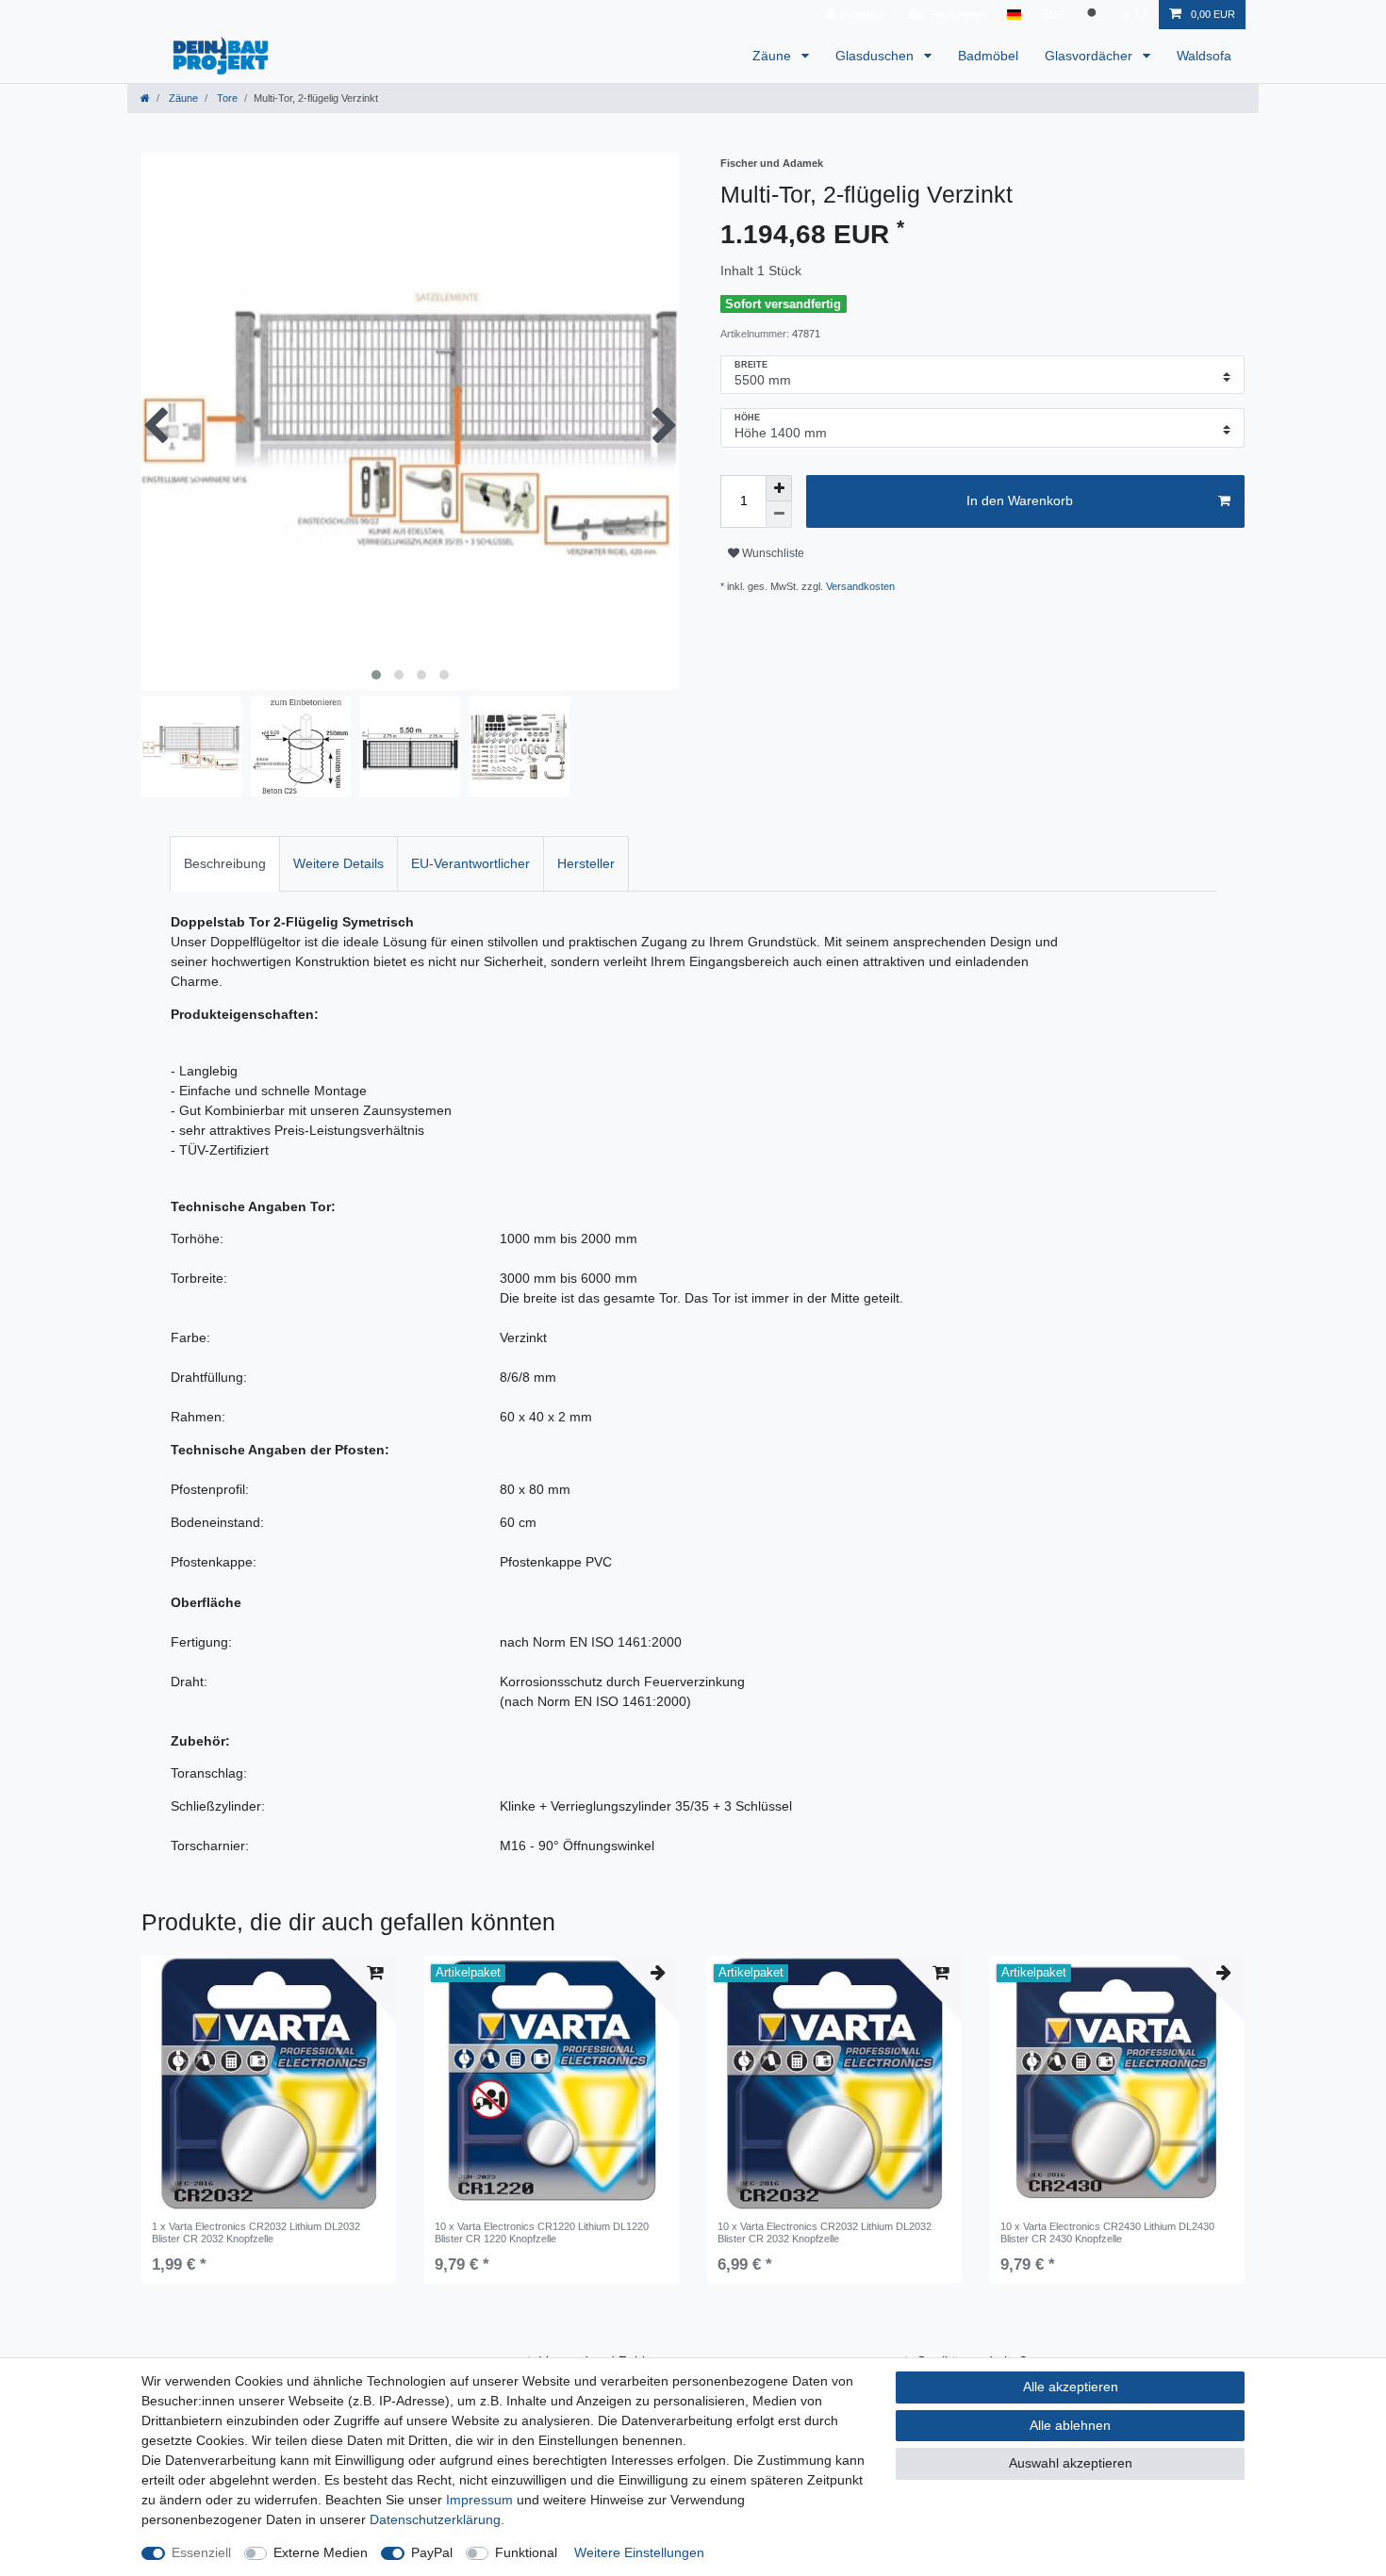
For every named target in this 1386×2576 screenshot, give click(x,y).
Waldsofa (1204, 56)
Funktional (526, 2552)
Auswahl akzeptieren (1071, 2463)
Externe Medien (321, 2552)
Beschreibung (225, 863)
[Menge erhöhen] (779, 488)
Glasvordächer (1090, 56)
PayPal (432, 2552)
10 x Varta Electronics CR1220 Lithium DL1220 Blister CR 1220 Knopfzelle (542, 2232)
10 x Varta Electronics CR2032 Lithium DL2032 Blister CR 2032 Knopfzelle (825, 2232)
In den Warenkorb (1020, 500)
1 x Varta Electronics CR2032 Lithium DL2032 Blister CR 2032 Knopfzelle (256, 2232)
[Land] (1014, 15)
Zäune (774, 56)
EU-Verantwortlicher (470, 863)
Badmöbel (988, 56)
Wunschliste (772, 553)
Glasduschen (876, 56)
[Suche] (1094, 15)
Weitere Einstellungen (639, 2552)
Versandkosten (860, 586)
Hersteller (586, 863)
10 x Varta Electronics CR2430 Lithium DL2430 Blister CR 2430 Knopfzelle (1107, 2232)
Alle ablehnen (1070, 2425)
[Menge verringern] (779, 515)
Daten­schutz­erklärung (435, 2519)
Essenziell (201, 2552)
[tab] (225, 864)
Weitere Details (338, 863)
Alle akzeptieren (1071, 2387)
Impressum (479, 2500)
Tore (226, 98)
